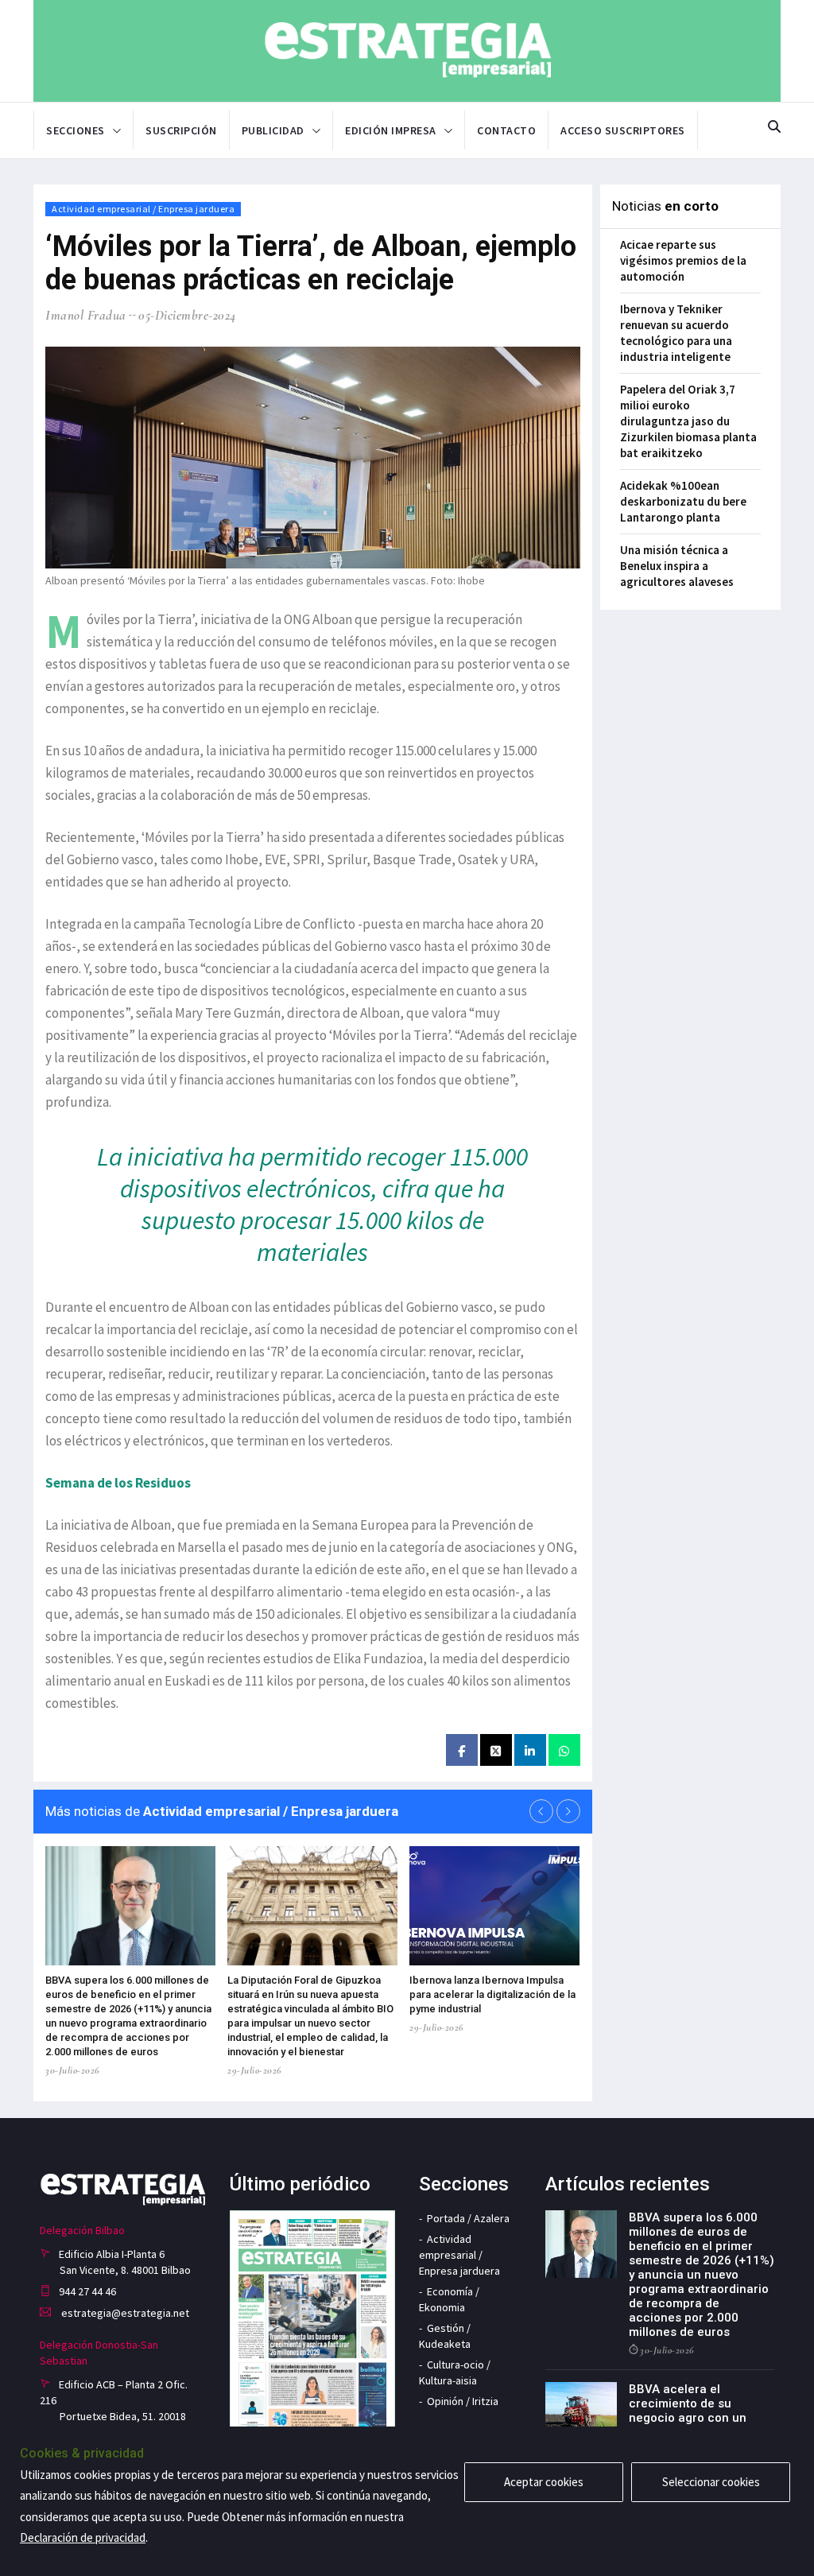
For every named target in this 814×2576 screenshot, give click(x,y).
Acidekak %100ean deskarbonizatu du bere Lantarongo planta (683, 501)
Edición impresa (391, 130)
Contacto (506, 130)
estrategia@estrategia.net (124, 2313)
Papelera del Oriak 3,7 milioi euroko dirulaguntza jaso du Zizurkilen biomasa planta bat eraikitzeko (688, 421)
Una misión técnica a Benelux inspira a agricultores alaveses (677, 566)
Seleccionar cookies (711, 2482)
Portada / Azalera (468, 2218)
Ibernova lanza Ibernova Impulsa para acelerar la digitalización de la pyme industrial (492, 1994)
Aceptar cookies (544, 2482)
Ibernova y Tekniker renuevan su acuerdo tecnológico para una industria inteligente (676, 333)
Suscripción (181, 130)
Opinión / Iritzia (463, 2401)
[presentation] (541, 1811)
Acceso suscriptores (623, 130)
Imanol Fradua (86, 315)
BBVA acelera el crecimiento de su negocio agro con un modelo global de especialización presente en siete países (701, 2425)
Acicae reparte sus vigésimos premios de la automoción (683, 260)
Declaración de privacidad (83, 2537)
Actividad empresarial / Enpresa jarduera (143, 209)
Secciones (76, 130)
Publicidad (273, 130)
